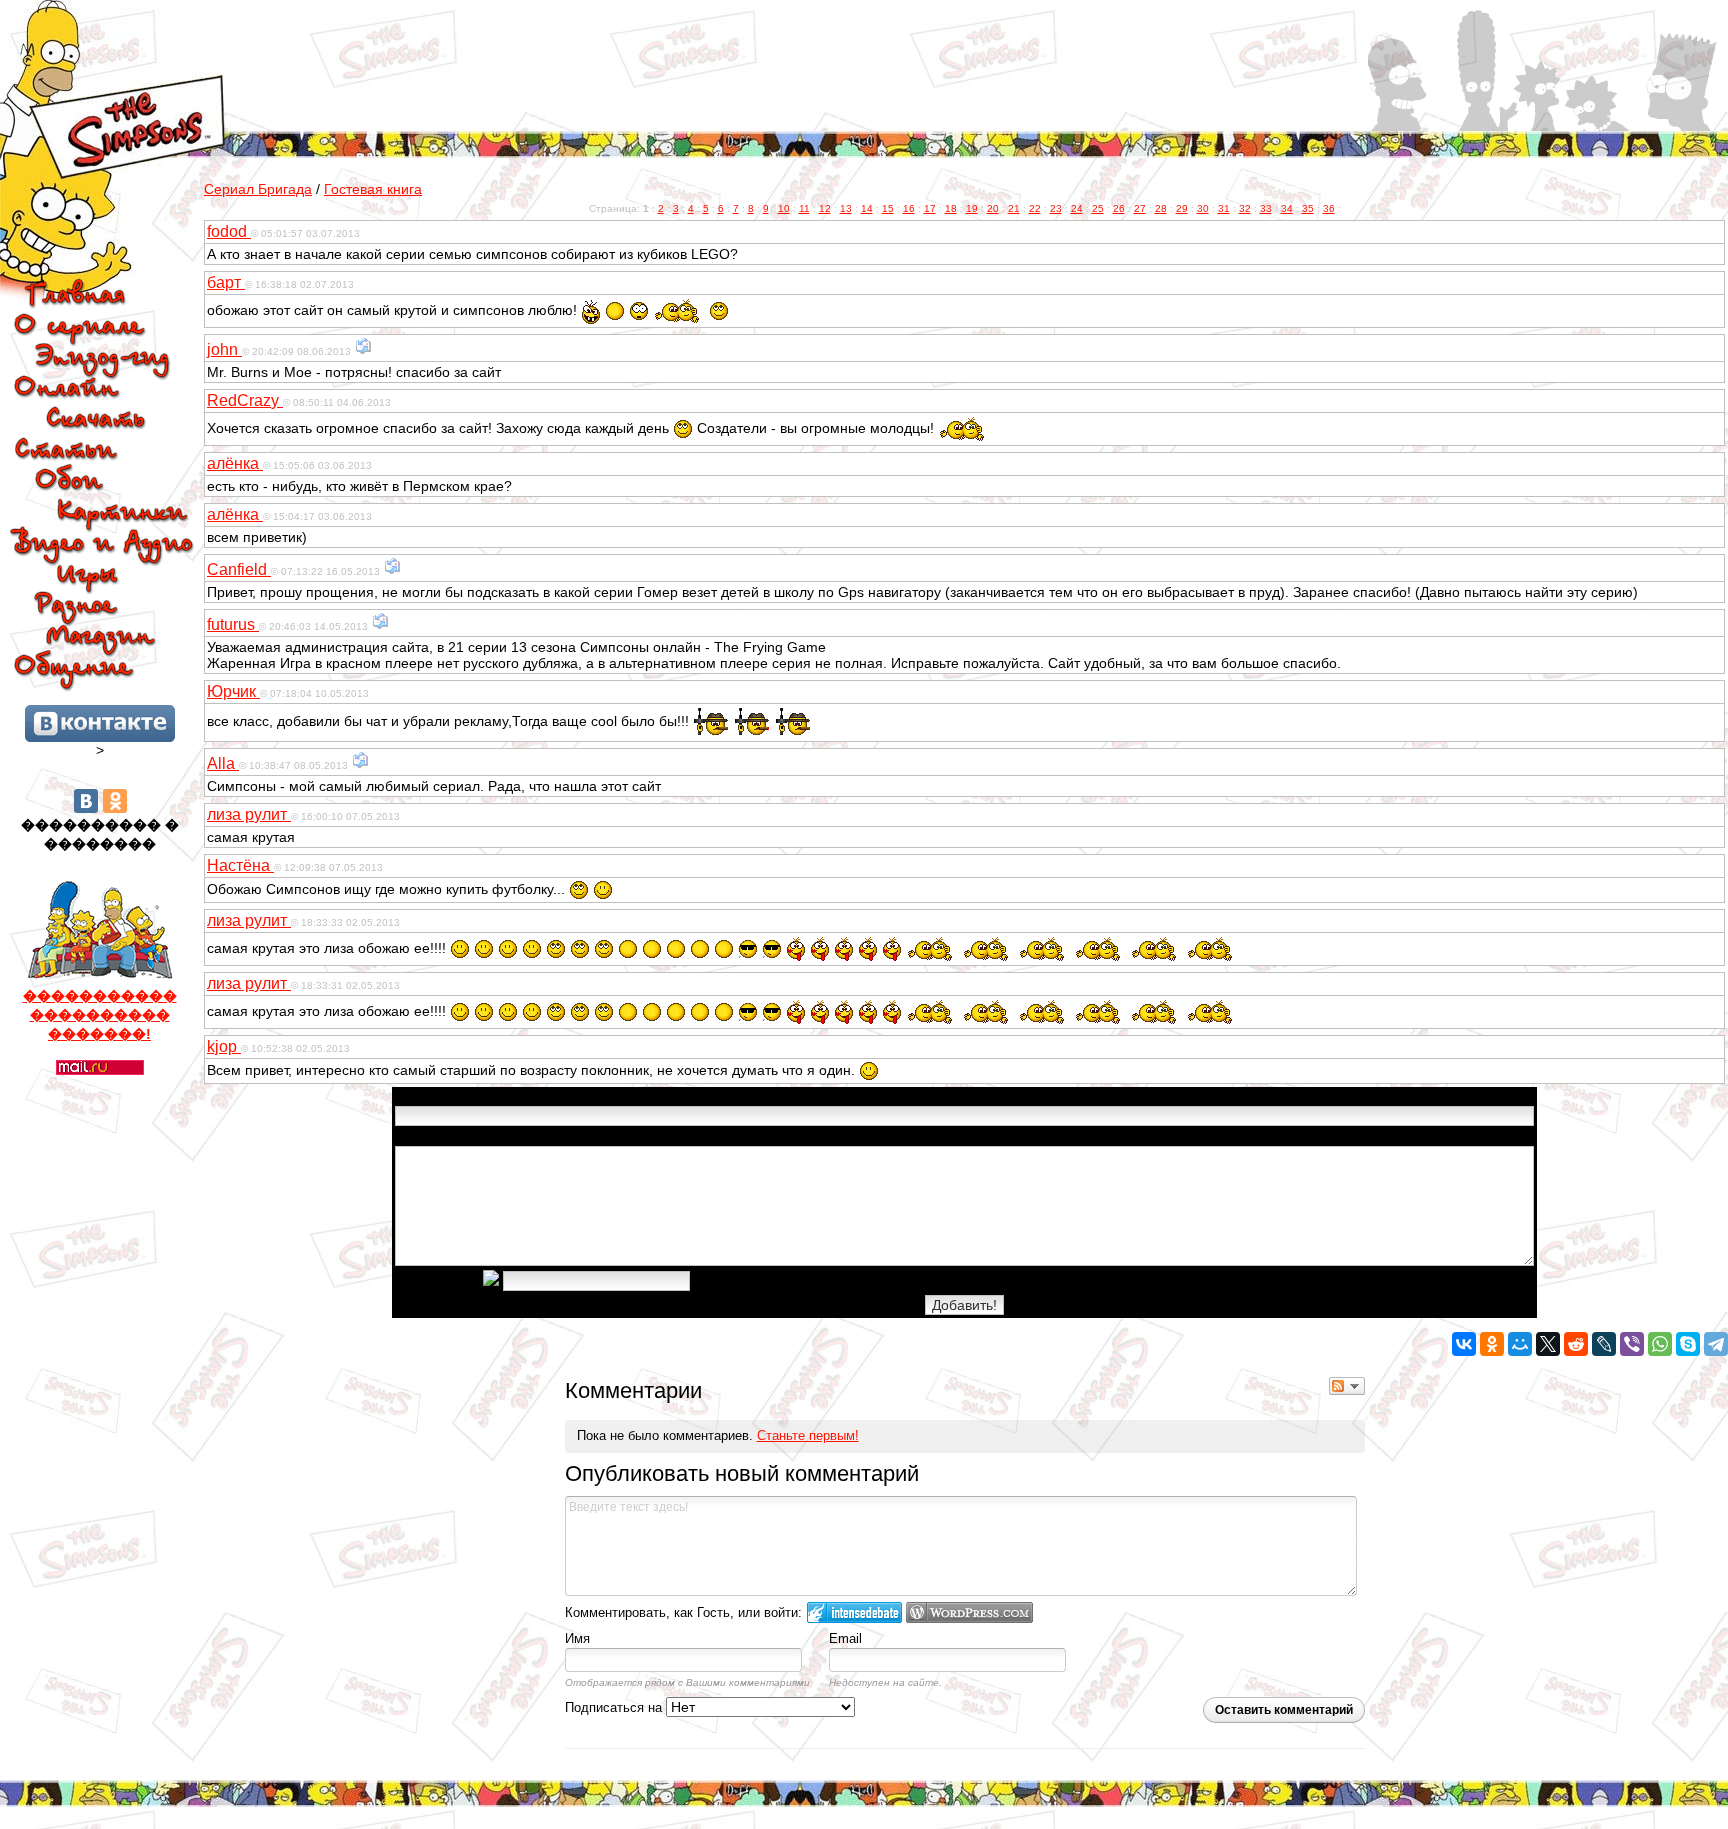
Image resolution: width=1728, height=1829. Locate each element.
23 (1056, 208)
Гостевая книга (373, 189)
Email (845, 1638)
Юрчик (233, 691)
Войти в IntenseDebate (854, 1612)
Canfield (239, 569)
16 (909, 208)
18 (951, 208)
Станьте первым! (808, 1435)
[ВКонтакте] (86, 801)
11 (804, 208)
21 (1014, 208)
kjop (224, 1046)
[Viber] (1632, 1344)
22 (1035, 208)
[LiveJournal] (1604, 1344)
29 (1182, 208)
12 (825, 208)
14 (867, 208)
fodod (229, 231)
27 (1140, 208)
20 (993, 208)
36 (1329, 208)
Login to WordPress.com (969, 1612)
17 (930, 208)
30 (1203, 208)
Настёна (240, 865)
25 (1098, 208)
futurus (233, 624)
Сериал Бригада (258, 189)
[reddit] (1576, 1344)
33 (1266, 208)
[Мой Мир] (1520, 1344)
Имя (577, 1638)
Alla (223, 763)
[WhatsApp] (1660, 1344)
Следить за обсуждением (1347, 1386)
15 (888, 208)
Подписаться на (615, 1707)
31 (1224, 208)
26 (1119, 208)
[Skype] (1688, 1344)
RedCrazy (245, 400)
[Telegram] (1716, 1344)
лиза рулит (249, 814)
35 (1308, 208)
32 (1245, 208)
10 (784, 208)
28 (1161, 208)
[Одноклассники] (115, 801)
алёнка (235, 463)
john (224, 349)
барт (226, 282)
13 (846, 208)
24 (1077, 208)
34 (1287, 208)
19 (972, 208)
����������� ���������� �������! (100, 1015)
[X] (1548, 1344)
